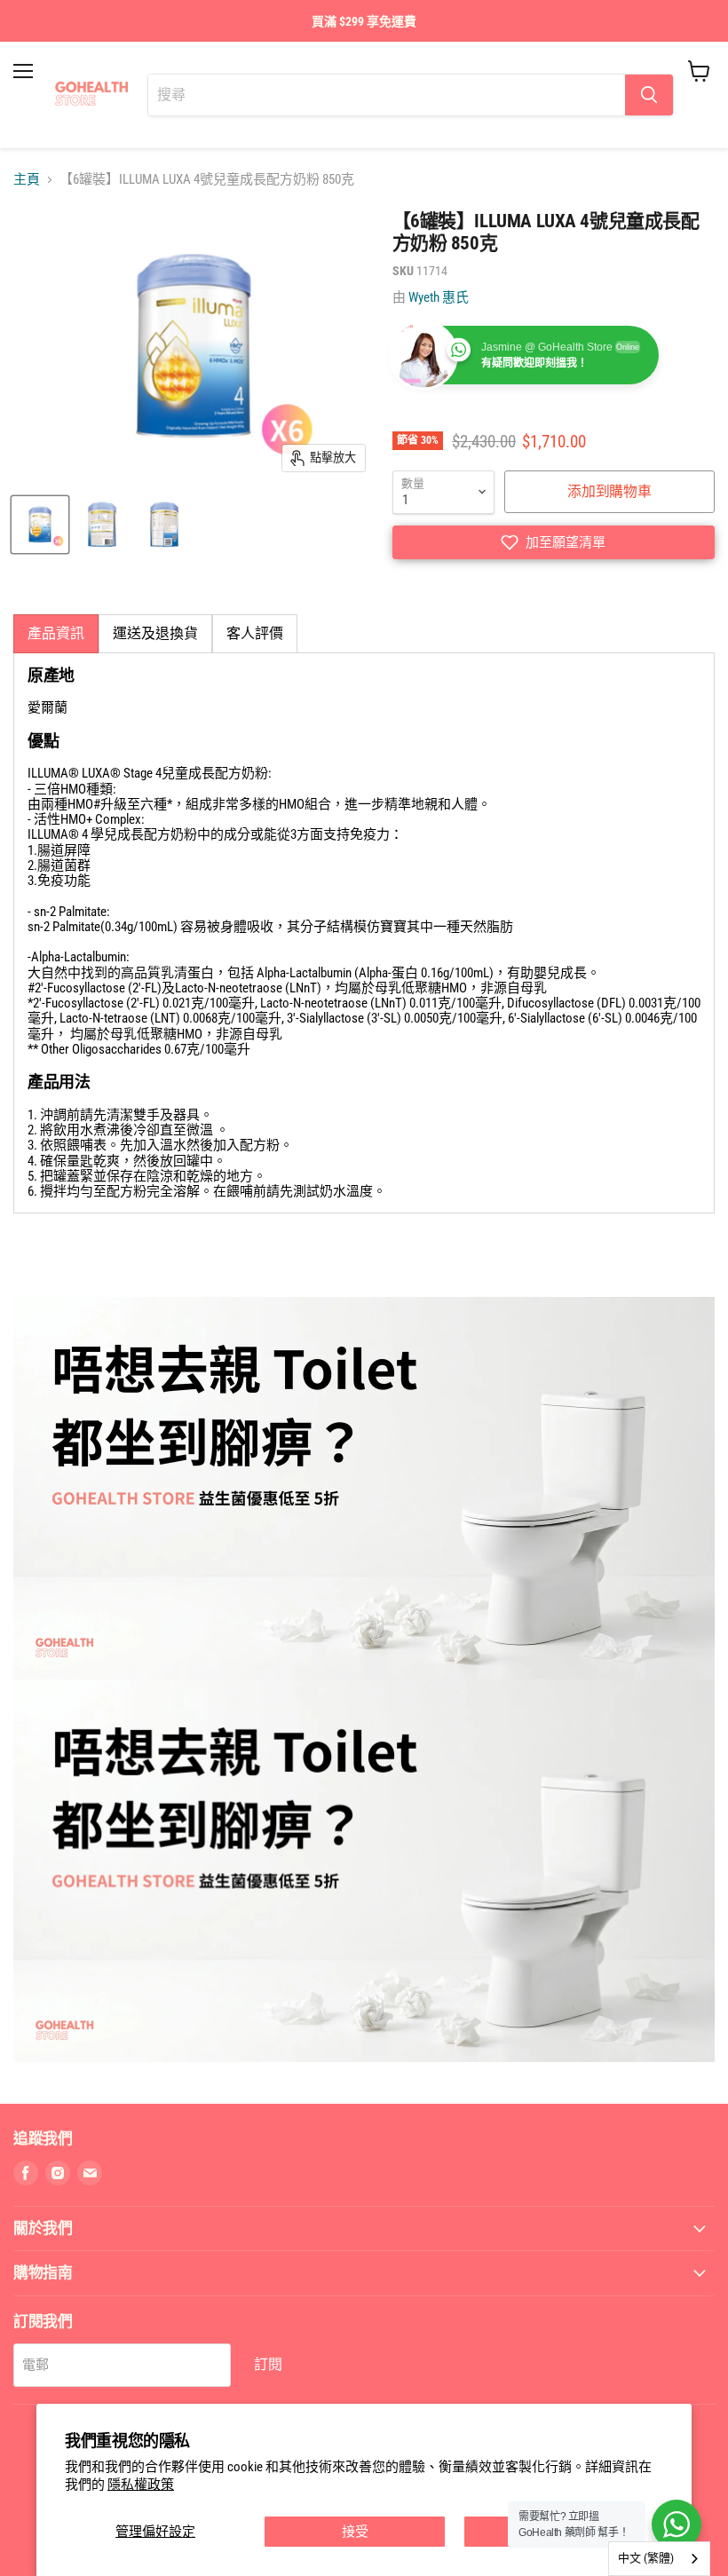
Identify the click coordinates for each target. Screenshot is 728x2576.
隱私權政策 (141, 2485)
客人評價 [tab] (255, 633)
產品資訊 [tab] (56, 633)
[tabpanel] (364, 933)
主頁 (27, 180)
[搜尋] (649, 95)
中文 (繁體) (646, 2558)
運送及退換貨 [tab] (155, 633)
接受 (355, 2532)
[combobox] (659, 2559)
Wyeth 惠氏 (439, 297)
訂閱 (268, 2364)
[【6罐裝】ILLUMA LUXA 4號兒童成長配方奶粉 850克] (40, 525)
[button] (554, 542)
